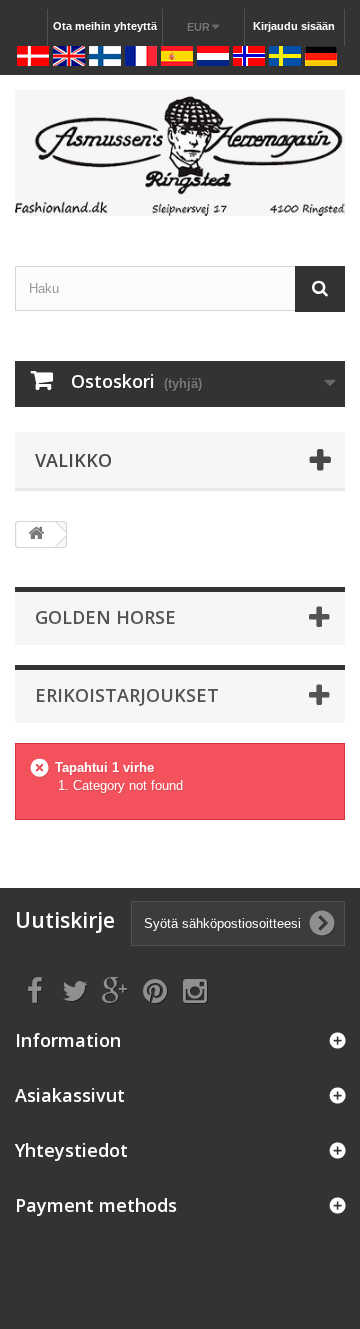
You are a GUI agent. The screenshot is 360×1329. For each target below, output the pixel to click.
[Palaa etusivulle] (36, 534)
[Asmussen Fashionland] (180, 153)
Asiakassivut (70, 1095)
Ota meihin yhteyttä (105, 26)
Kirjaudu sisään (294, 26)
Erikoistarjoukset (127, 695)
